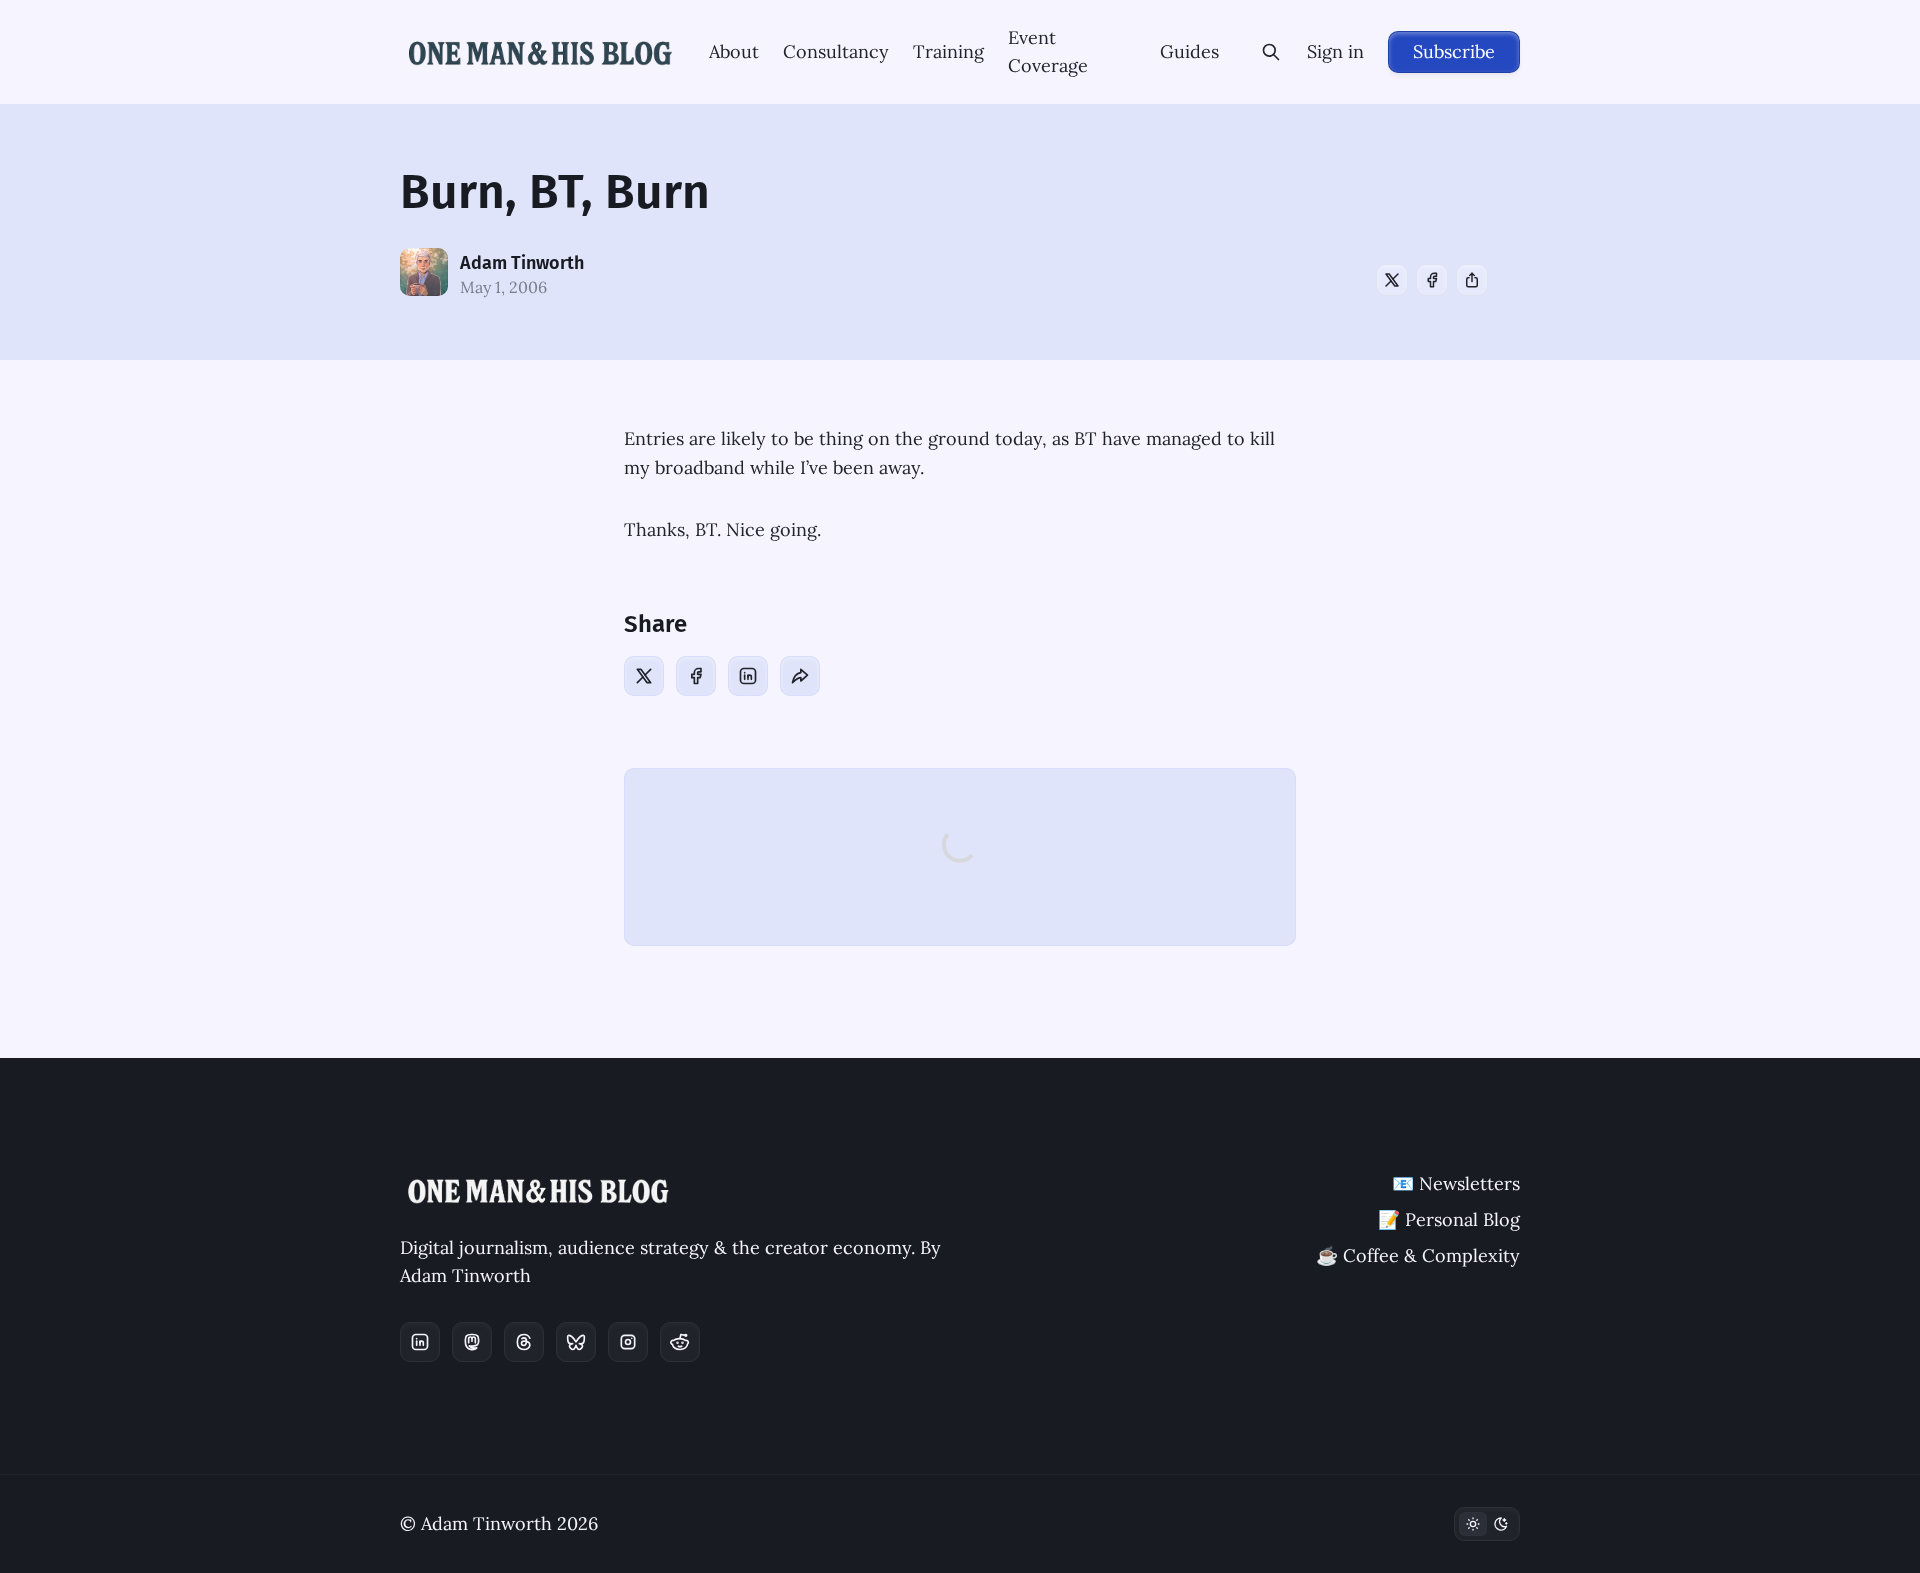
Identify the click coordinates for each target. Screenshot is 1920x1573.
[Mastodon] (472, 1342)
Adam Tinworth (522, 263)
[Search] (1271, 52)
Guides (1189, 51)
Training (948, 51)
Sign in (1335, 51)
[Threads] (524, 1342)
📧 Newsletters (1456, 1183)
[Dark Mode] (1487, 1524)
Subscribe (1454, 51)
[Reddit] (680, 1342)
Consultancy (836, 51)
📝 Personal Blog (1449, 1219)
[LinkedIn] (748, 676)
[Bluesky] (576, 1342)
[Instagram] (628, 1342)
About (734, 51)
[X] (1392, 280)
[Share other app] (1472, 280)
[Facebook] (1432, 280)
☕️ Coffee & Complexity (1418, 1255)
